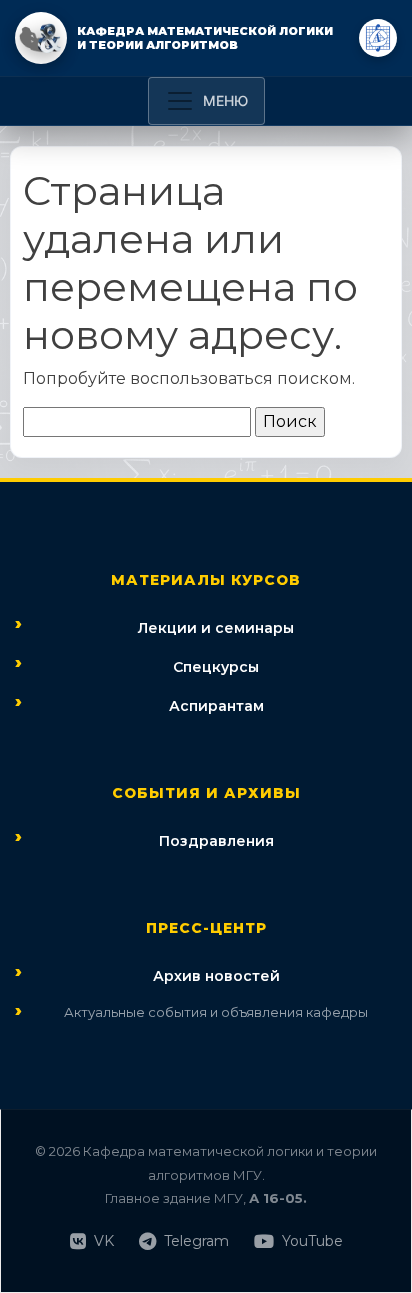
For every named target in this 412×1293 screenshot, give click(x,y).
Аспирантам (216, 706)
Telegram (196, 1241)
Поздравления (216, 841)
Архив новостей (216, 976)
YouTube (312, 1241)
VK (104, 1241)
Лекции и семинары (216, 628)
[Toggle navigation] (206, 101)
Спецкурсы (216, 667)
